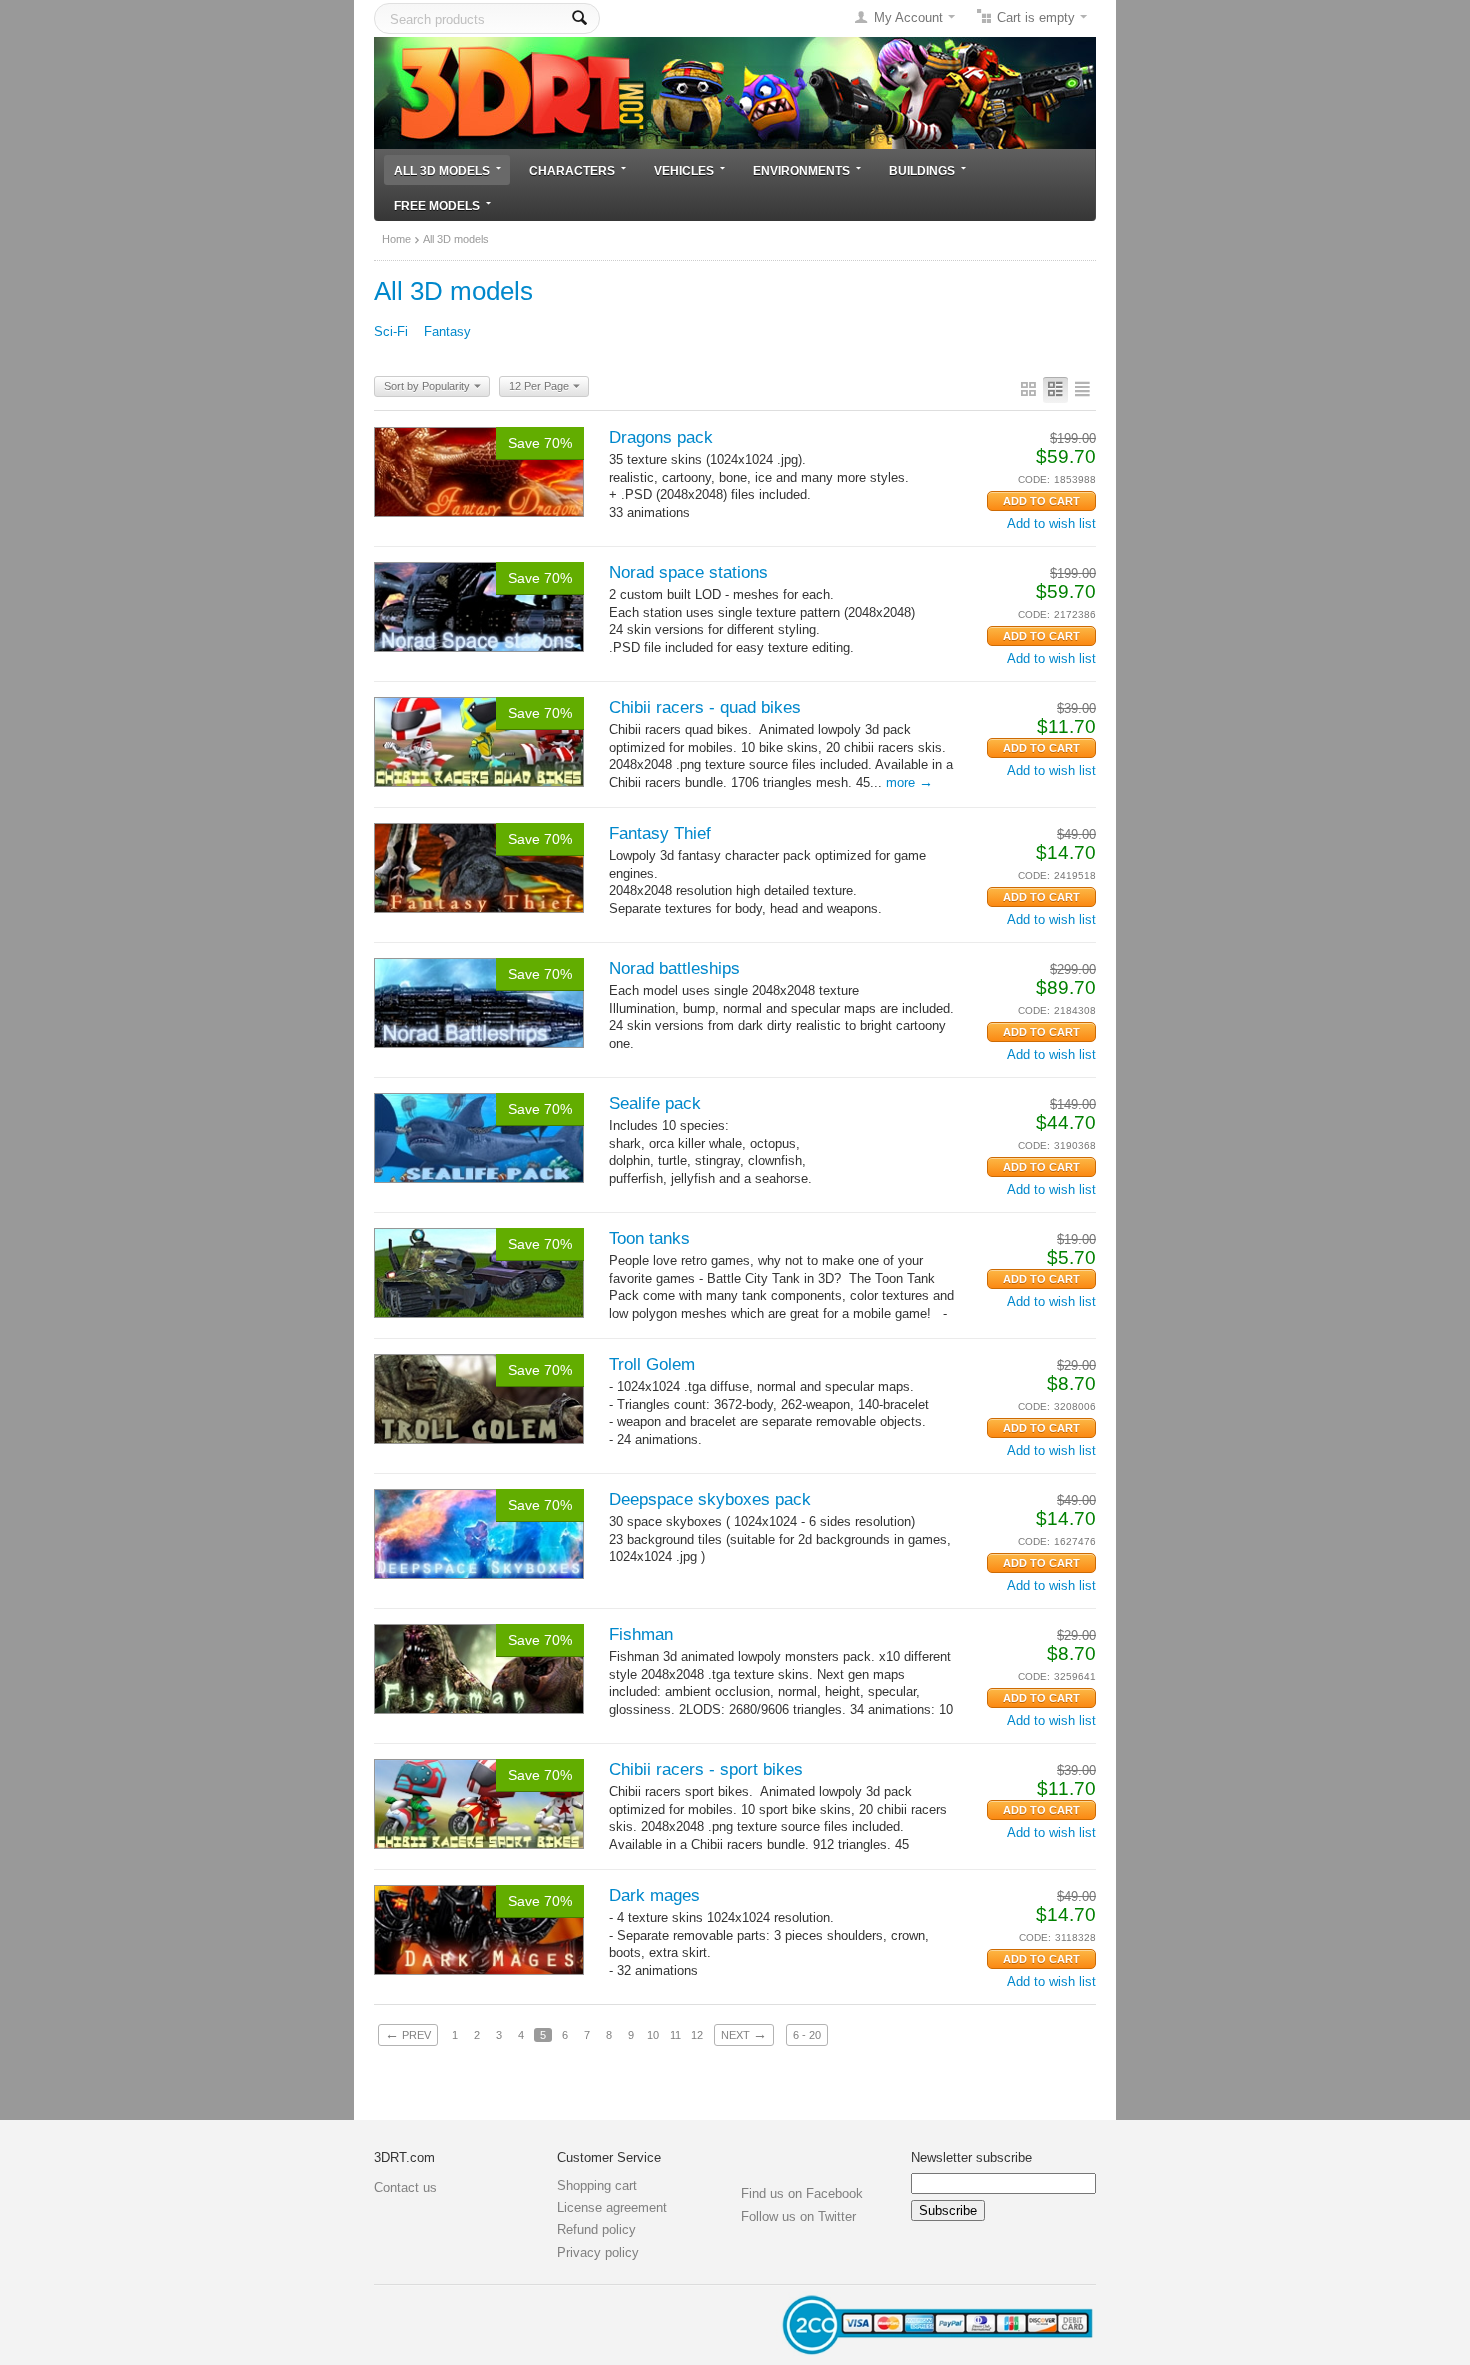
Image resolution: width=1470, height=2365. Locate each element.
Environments (801, 170)
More (909, 782)
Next (744, 2034)
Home (396, 239)
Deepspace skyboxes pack (710, 1499)
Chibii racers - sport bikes (706, 1769)
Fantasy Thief (660, 833)
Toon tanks (649, 1238)
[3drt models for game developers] (735, 91)
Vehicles (684, 170)
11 (675, 2035)
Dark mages (654, 1895)
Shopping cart (597, 2185)
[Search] (579, 18)
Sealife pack (655, 1103)
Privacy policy (598, 2252)
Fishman (641, 1634)
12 (697, 2035)
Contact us (405, 2187)
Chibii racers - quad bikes (705, 707)
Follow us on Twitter (798, 2216)
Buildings (922, 170)
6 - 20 (807, 2035)
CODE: (1034, 479)
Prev (408, 2034)
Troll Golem (652, 1364)
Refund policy (596, 2229)
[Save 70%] (479, 470)
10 (653, 2035)
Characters (572, 170)
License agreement (612, 2207)
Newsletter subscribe (971, 2157)
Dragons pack (661, 437)
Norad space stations (688, 572)
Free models (437, 205)
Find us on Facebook (802, 2193)
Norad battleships (674, 968)
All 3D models (442, 170)
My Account (908, 17)
